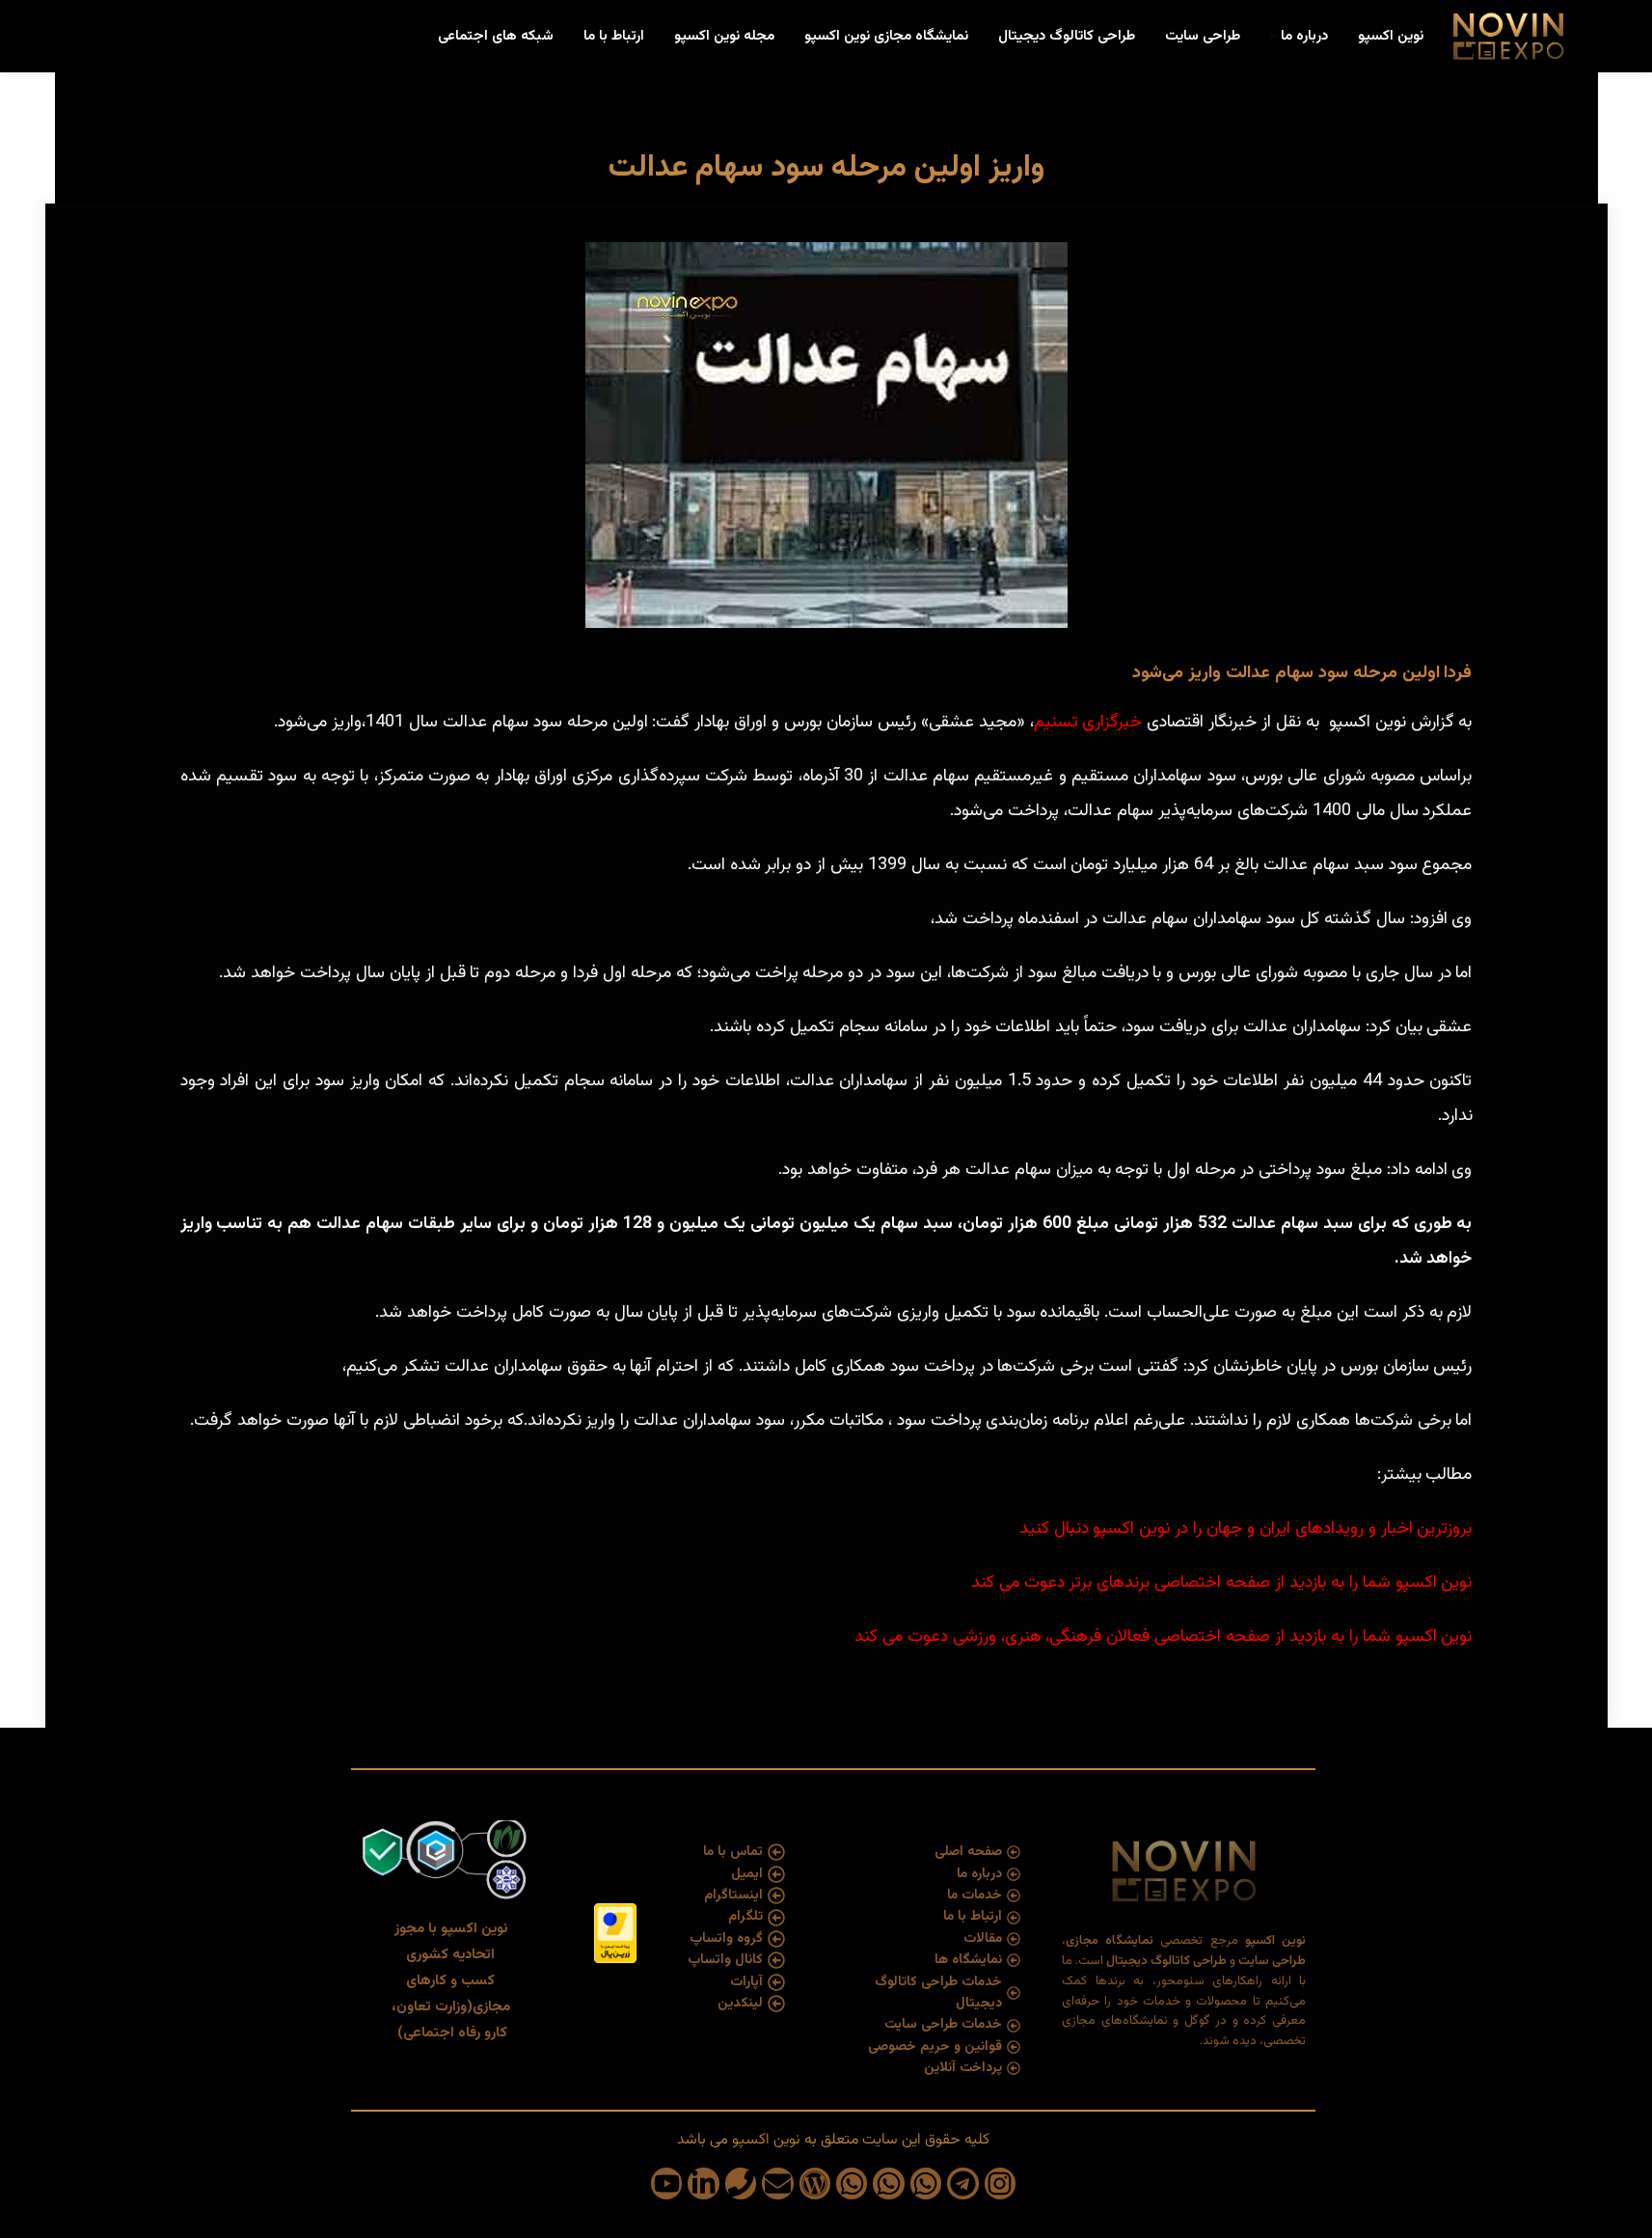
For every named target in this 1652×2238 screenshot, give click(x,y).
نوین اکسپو (764, 2140)
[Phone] (741, 2183)
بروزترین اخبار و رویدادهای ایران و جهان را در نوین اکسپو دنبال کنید (1246, 1529)
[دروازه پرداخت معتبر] (615, 1935)
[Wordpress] (815, 2183)
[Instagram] (1000, 2183)
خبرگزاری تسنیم (1088, 723)
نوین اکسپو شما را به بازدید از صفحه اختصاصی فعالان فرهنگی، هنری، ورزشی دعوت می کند (1164, 1637)
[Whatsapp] (926, 2183)
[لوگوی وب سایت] (1508, 37)
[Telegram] (962, 2183)
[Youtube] (666, 2183)
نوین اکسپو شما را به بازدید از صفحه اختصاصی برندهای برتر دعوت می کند (1222, 1583)
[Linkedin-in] (703, 2183)
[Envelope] (777, 2183)
